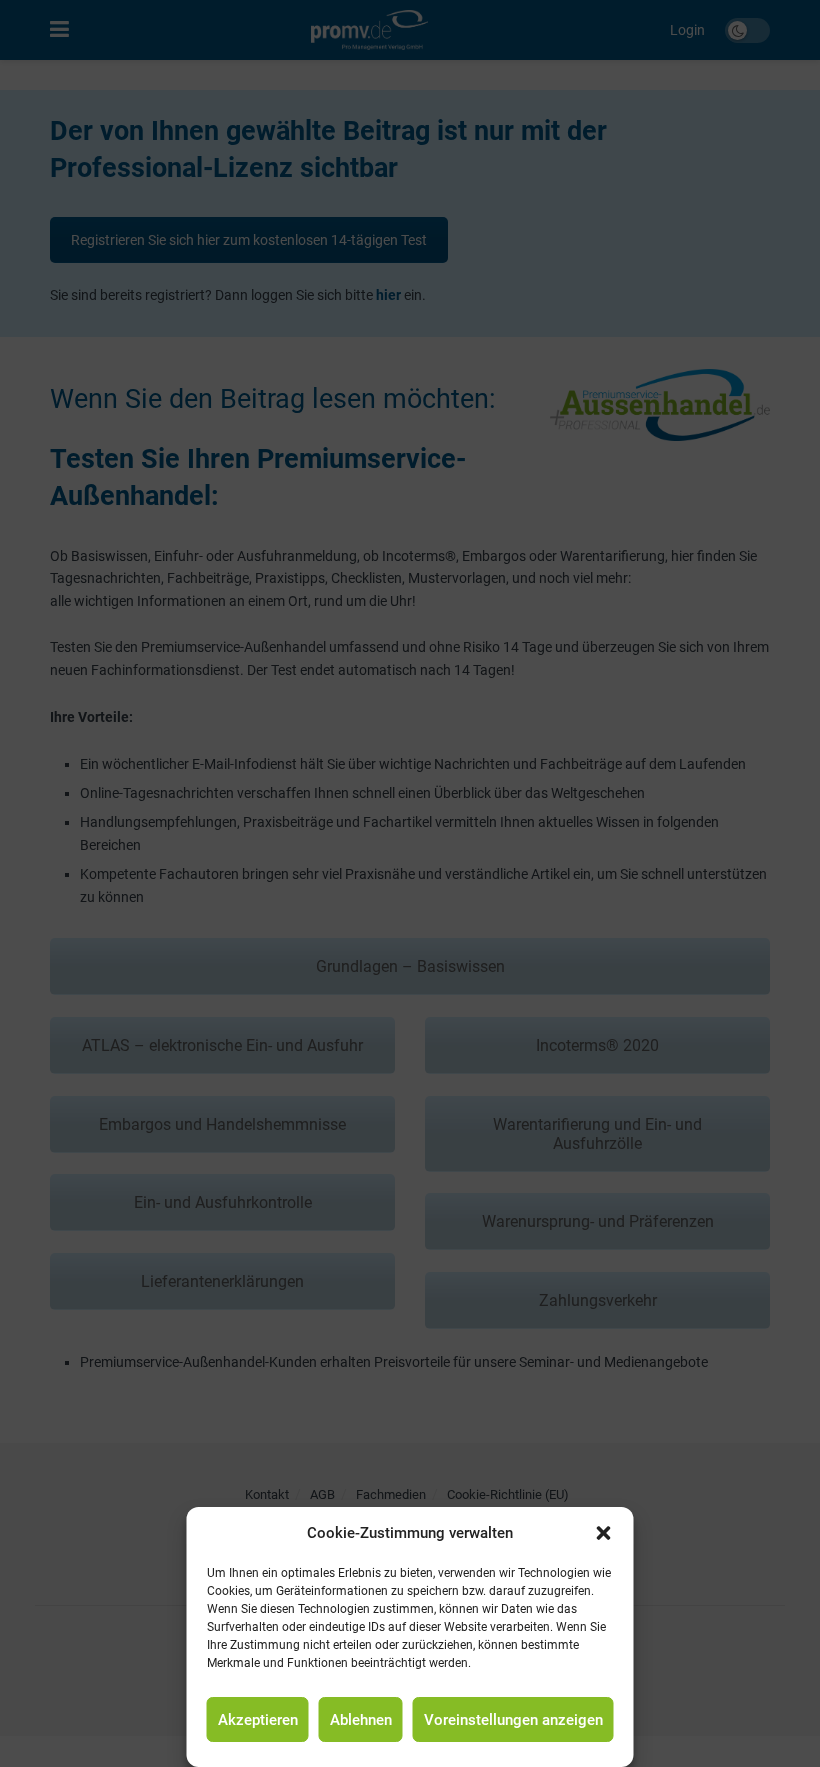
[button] (604, 1533)
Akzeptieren (258, 1720)
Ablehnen (361, 1720)
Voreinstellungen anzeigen (513, 1720)
